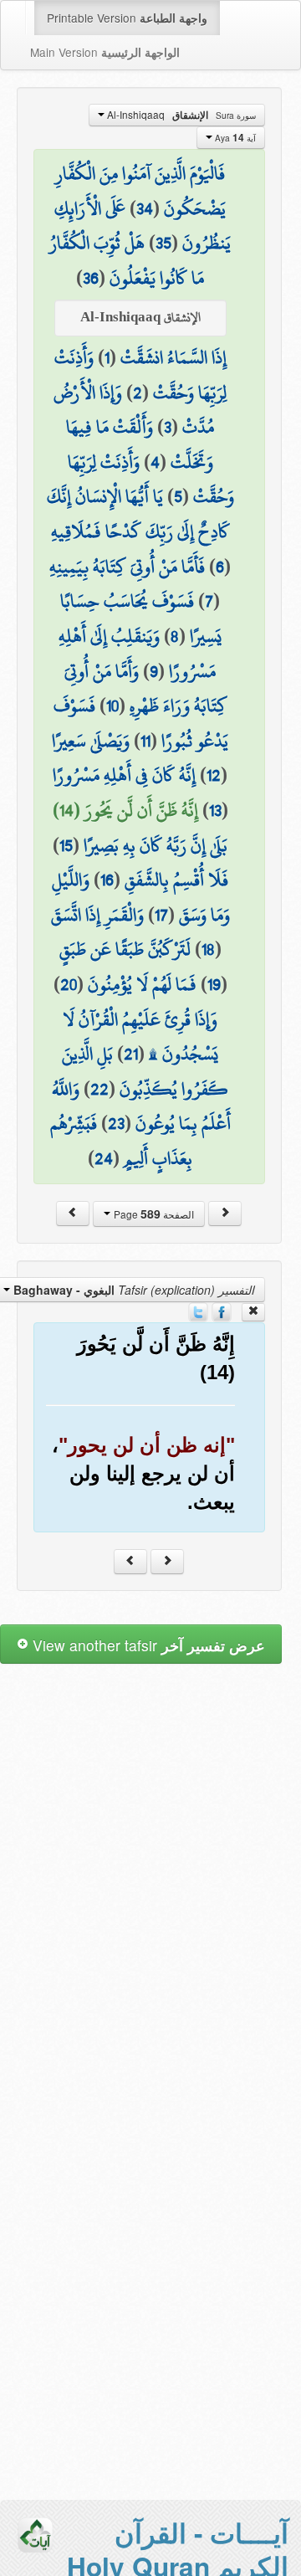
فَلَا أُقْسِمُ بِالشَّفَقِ (176, 880)
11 (145, 741)
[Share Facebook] (222, 1311)
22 (99, 1089)
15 (66, 845)
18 (208, 949)
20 (69, 984)
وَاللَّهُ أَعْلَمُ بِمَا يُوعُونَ (141, 1106)
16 (107, 880)
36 (91, 278)
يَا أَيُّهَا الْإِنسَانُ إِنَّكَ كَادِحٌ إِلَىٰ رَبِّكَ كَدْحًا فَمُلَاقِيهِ (138, 514)
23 (116, 1123)
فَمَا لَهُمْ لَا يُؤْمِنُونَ (142, 984)
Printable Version (127, 18)
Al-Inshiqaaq (180, 115)
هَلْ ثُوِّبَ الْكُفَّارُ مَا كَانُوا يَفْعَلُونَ (127, 260)
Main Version (105, 52)
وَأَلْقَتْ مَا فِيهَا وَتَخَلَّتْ (140, 444)
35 (163, 243)
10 (112, 706)
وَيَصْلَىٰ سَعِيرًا (91, 741)
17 (161, 915)
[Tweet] (198, 1311)
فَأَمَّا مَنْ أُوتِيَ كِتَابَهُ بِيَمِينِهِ (127, 567)
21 (131, 1054)
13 (215, 810)
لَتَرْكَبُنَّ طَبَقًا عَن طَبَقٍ (125, 949)
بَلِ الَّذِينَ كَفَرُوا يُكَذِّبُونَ (145, 1071)
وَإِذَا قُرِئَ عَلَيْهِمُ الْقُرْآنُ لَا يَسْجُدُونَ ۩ (140, 1037)
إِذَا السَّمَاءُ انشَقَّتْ (173, 357)
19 (214, 984)
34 (145, 208)
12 (214, 775)
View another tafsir (147, 1645)
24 (104, 1158)
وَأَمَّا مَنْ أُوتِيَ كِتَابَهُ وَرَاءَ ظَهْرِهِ (146, 689)
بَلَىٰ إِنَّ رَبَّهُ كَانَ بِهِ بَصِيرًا (156, 845)
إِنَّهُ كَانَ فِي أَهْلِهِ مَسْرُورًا (124, 775)
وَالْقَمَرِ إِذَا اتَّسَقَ (97, 915)
